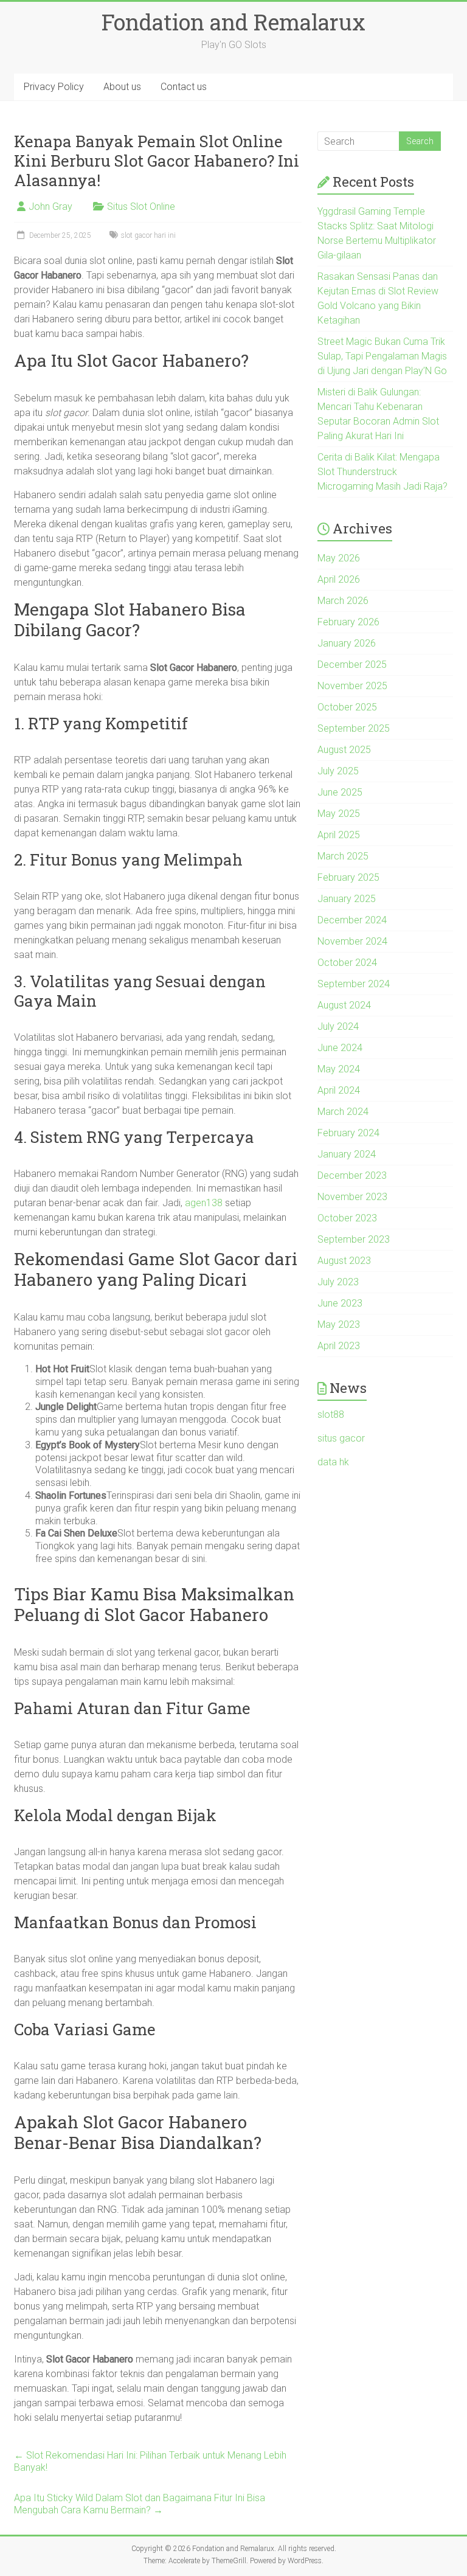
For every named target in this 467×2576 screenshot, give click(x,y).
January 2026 (347, 643)
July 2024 (338, 1026)
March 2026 (343, 601)
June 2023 (340, 1303)
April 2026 (339, 579)
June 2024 (340, 1048)
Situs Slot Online (141, 207)
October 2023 (347, 1218)
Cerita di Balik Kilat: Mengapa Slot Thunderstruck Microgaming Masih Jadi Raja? (382, 472)
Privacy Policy (54, 87)
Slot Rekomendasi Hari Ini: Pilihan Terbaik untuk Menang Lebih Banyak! (150, 2461)
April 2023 (339, 1346)
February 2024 (348, 1133)
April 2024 (339, 1090)
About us (122, 87)
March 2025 (343, 856)
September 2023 (354, 1239)
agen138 (204, 1203)
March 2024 (343, 1112)
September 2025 (354, 728)
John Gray (50, 207)
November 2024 (352, 941)
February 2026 (348, 622)
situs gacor (341, 1438)
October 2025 (347, 707)
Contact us (184, 87)
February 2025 (348, 877)
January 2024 (347, 1154)
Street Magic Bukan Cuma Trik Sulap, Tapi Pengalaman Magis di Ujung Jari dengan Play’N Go (382, 356)
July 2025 (338, 771)
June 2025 (340, 792)
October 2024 (347, 963)
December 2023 (352, 1175)
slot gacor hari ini (148, 235)
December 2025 (352, 665)
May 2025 (339, 814)
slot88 (331, 1415)
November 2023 (352, 1197)
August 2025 (344, 750)
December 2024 (352, 920)
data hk (333, 1462)
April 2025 (339, 835)
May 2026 (339, 558)
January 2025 (347, 899)
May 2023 (339, 1324)
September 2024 (354, 984)
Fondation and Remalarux (233, 22)
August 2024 (344, 1005)
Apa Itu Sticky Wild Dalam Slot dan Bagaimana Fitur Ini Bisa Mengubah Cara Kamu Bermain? (140, 2504)
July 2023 (338, 1282)
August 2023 (344, 1261)
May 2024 (339, 1069)
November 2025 (352, 686)
